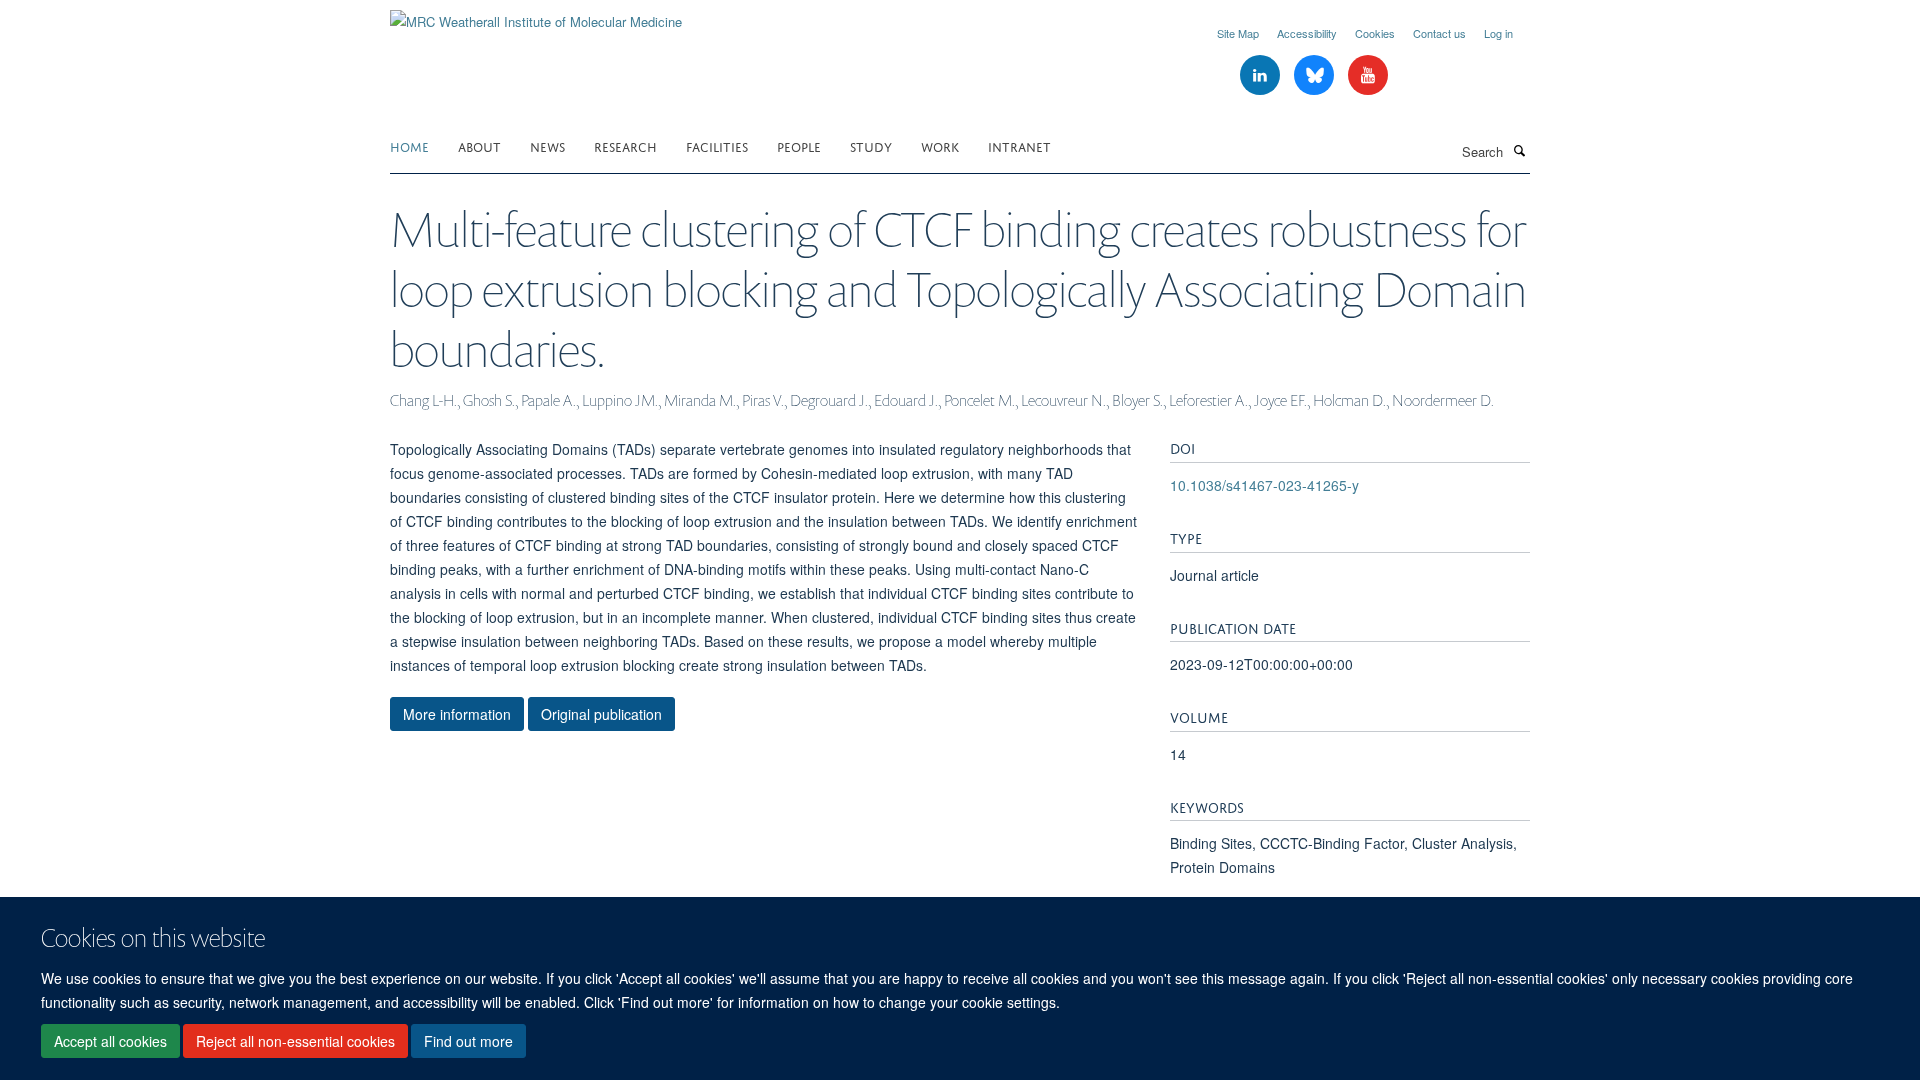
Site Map (1238, 33)
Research (625, 145)
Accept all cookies (110, 1041)
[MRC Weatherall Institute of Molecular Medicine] (536, 14)
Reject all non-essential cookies (295, 1041)
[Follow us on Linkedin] (1262, 75)
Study (871, 145)
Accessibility (1307, 33)
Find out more (468, 1041)
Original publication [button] (601, 714)
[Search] (1519, 150)
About (479, 145)
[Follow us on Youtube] (1368, 75)
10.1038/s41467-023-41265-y (1264, 485)
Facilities (717, 145)
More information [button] (457, 714)
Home (409, 145)
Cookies (1375, 33)
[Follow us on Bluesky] (1316, 75)
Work (940, 145)
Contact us (1439, 33)
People (799, 145)
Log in (1498, 33)
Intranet (1019, 145)
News (547, 145)
